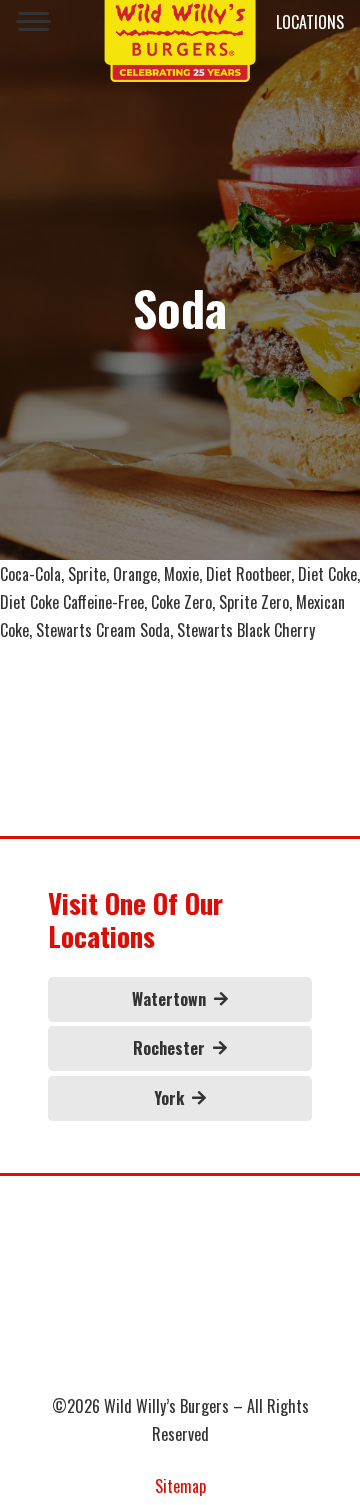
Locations (310, 22)
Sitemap (180, 1486)
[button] (33, 22)
